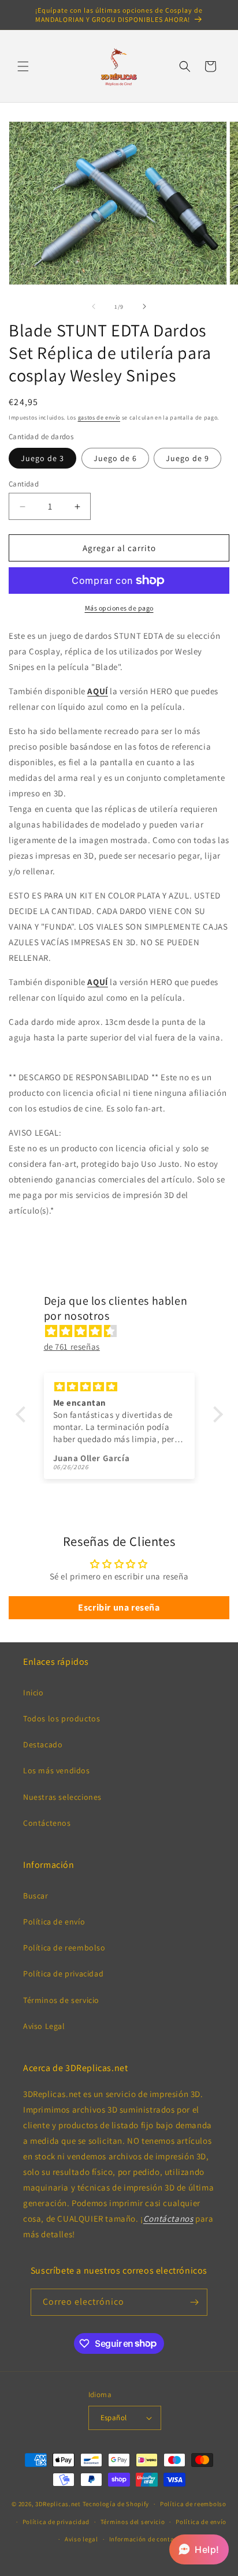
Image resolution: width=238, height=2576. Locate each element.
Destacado (43, 1744)
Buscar (36, 1896)
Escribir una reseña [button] (119, 1607)
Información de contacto (147, 2539)
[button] (23, 66)
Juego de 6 (115, 458)
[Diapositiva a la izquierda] (94, 306)
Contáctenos (47, 1823)
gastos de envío (99, 418)
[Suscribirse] (194, 2302)
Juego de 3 (42, 458)
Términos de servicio (61, 2000)
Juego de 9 (187, 458)
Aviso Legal (44, 2026)
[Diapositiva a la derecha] (144, 306)
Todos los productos (62, 1718)
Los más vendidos (57, 1770)
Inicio (34, 1693)
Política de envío (54, 1922)
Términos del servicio (133, 2522)
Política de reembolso (64, 1948)
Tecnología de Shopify (116, 2504)
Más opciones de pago (119, 608)
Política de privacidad (63, 1974)
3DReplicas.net (58, 2504)
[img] (125, 1331)
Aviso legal (81, 2539)
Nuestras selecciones (62, 1797)
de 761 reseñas (72, 1347)
